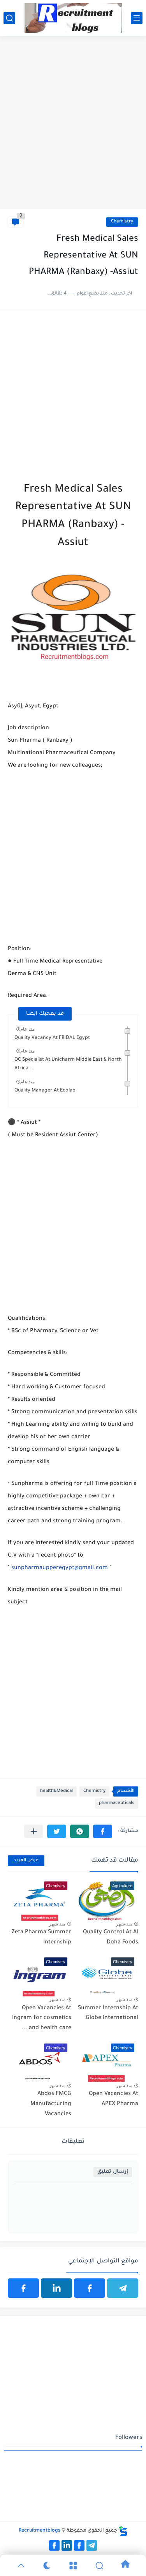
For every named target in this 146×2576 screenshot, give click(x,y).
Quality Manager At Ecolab (45, 1091)
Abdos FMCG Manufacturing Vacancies (51, 2104)
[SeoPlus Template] (123, 2531)
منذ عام (27, 1029)
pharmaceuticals (117, 1803)
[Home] (125, 2565)
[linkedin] (56, 2288)
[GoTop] (21, 2565)
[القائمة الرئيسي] (137, 18)
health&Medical (56, 1791)
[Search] (99, 2565)
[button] (103, 1831)
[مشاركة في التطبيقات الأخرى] (34, 1831)
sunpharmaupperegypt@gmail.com (60, 1568)
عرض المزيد (26, 1861)
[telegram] (123, 2288)
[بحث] (9, 18)
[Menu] (73, 2565)
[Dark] (47, 2565)
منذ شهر (124, 1924)
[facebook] (90, 2288)
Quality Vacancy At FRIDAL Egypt (52, 1038)
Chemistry (122, 222)
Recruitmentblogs (40, 2531)
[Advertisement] (73, 130)
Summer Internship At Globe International (108, 2014)
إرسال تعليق (113, 2172)
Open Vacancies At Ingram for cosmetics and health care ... (42, 2018)
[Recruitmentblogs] (73, 18)
